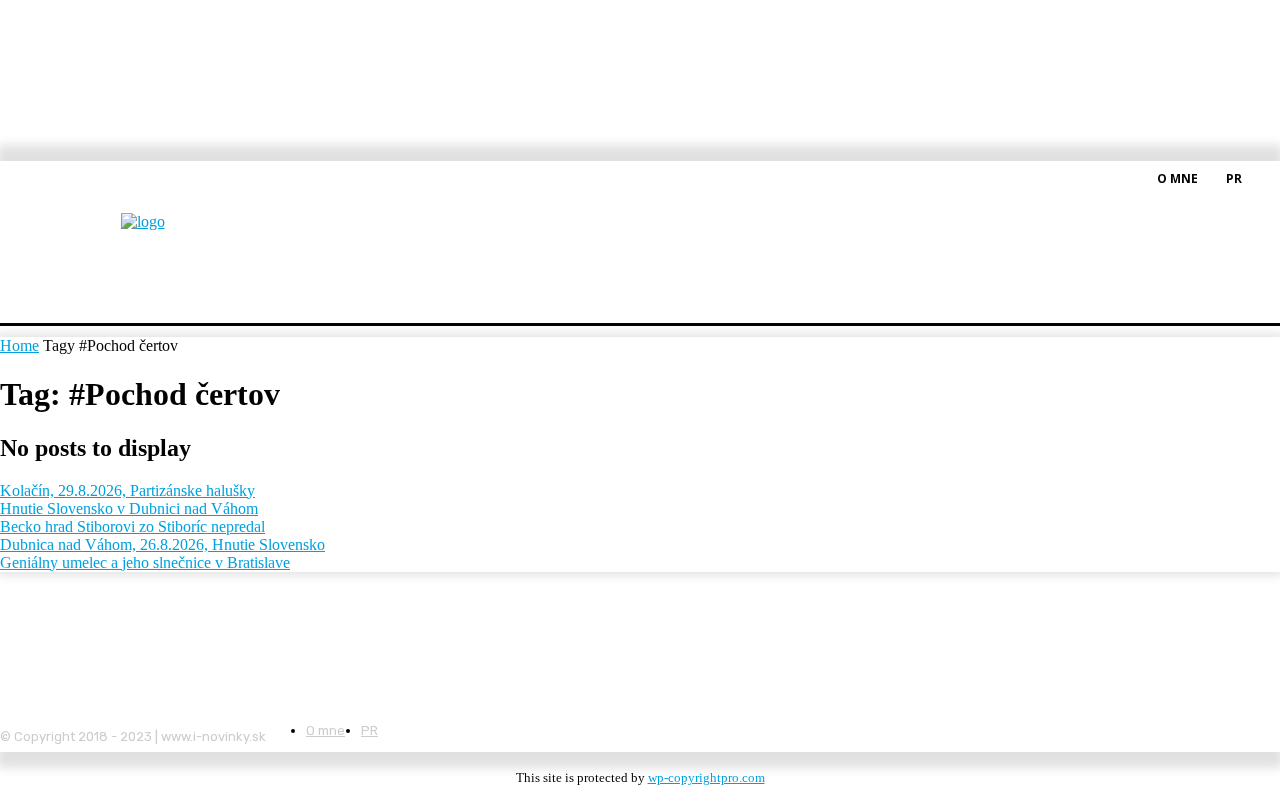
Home (19, 345)
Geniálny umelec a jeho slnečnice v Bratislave (145, 562)
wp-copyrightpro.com (706, 777)
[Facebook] (1268, 177)
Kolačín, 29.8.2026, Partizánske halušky (127, 490)
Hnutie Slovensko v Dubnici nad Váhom (129, 508)
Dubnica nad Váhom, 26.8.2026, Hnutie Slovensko (162, 544)
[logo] (192, 234)
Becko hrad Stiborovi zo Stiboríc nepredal (132, 526)
